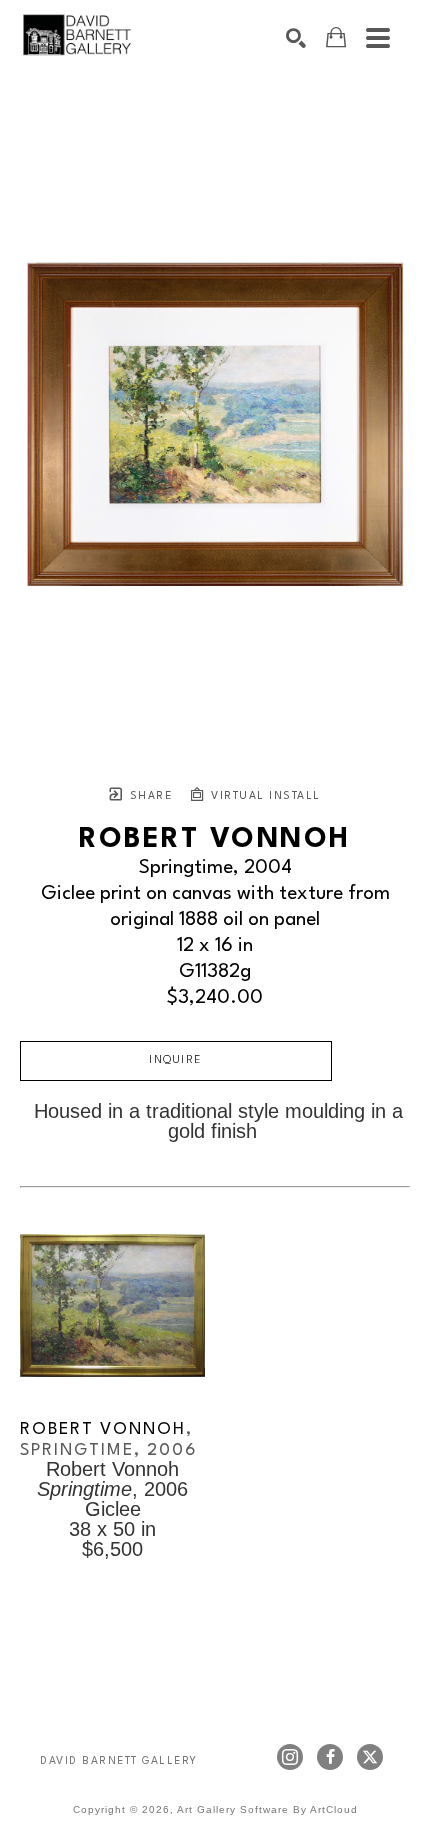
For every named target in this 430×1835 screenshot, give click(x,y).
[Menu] (378, 38)
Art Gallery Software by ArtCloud (267, 1809)
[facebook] (330, 1757)
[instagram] (290, 1757)
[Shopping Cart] (336, 37)
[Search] (296, 38)
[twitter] (370, 1757)
